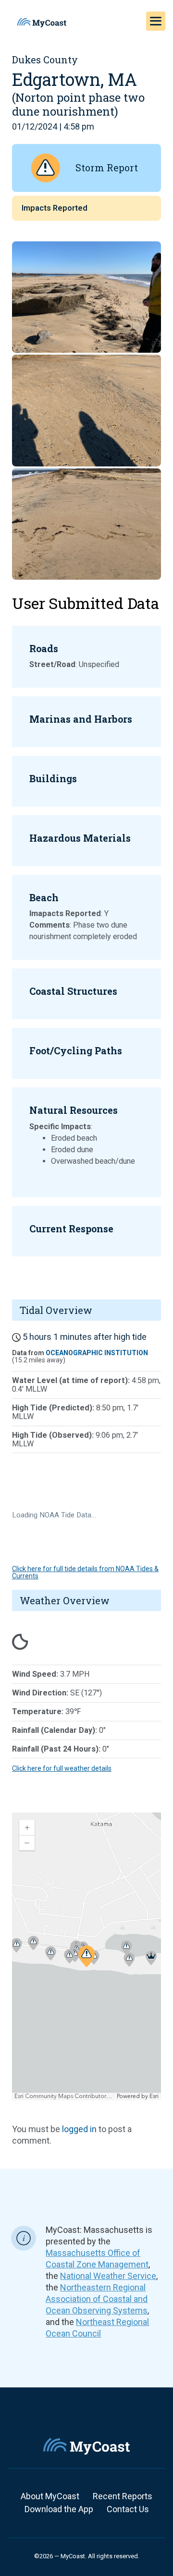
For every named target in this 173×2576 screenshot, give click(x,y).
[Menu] (156, 21)
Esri (154, 2096)
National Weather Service (108, 2276)
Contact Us (128, 2509)
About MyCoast (50, 2496)
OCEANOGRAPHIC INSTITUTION (97, 1353)
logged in (79, 2129)
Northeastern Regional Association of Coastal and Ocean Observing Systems (97, 2299)
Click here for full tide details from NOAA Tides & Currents (85, 1572)
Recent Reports (123, 2496)
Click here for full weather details (62, 1768)
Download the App (59, 2509)
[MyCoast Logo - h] (42, 23)
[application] (86, 1956)
